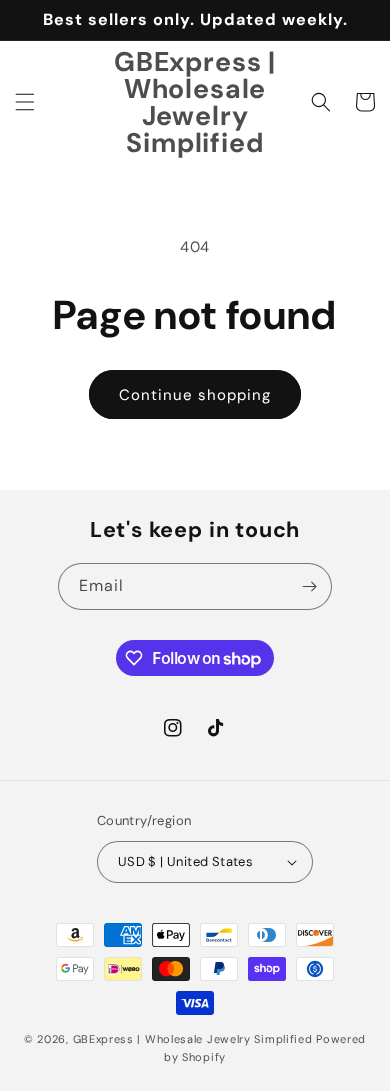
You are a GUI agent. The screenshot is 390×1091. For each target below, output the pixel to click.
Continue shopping (195, 395)
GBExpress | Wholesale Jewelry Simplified (193, 1039)
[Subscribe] (309, 586)
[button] (25, 102)
